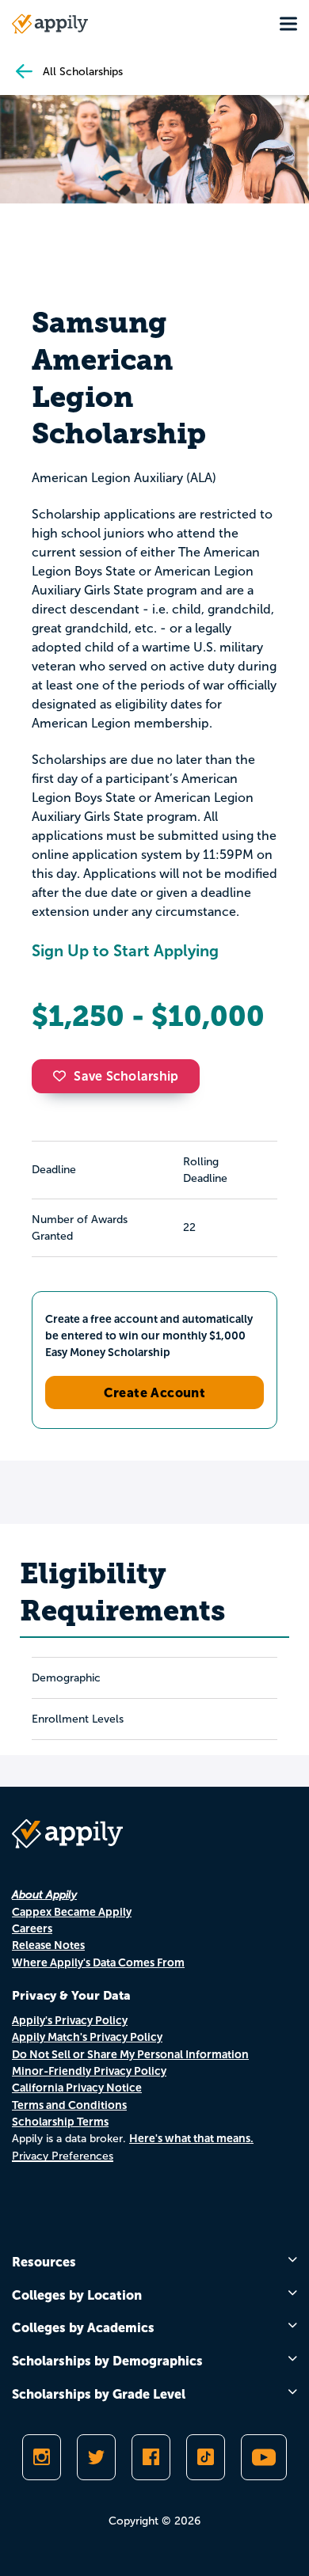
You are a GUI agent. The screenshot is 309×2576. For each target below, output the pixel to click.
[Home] (50, 24)
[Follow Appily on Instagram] (42, 2457)
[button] (63, 1076)
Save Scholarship (126, 1076)
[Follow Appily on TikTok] (206, 2457)
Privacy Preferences (63, 2156)
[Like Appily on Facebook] (151, 2457)
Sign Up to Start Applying (125, 951)
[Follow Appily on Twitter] (96, 2457)
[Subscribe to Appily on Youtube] (264, 2457)
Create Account (155, 1392)
